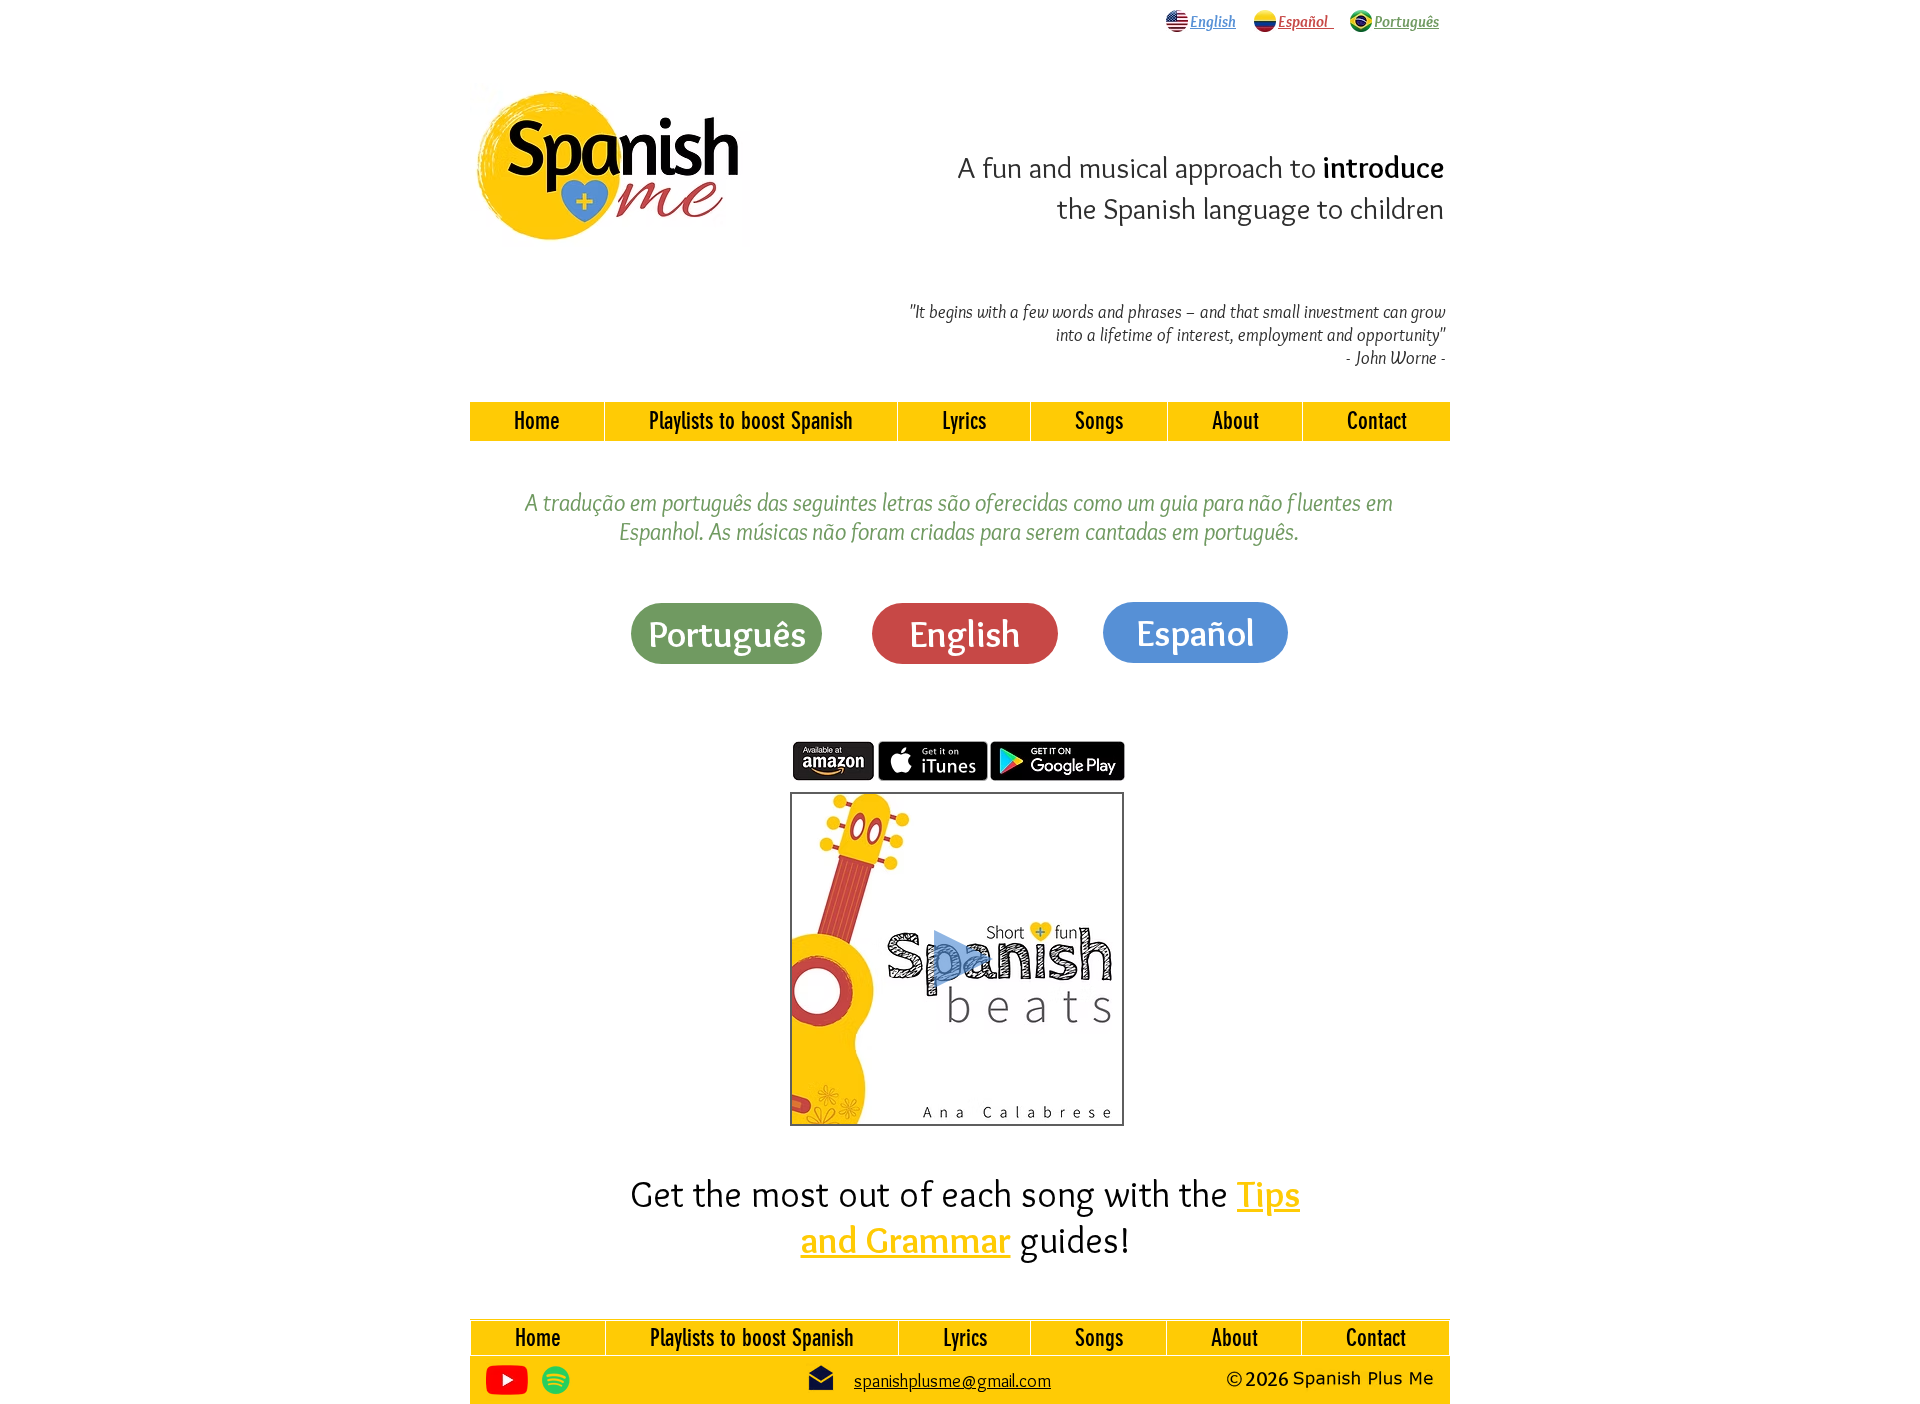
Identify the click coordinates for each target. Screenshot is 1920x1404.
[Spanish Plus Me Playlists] (556, 1380)
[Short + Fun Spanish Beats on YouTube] (507, 1380)
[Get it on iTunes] (933, 761)
